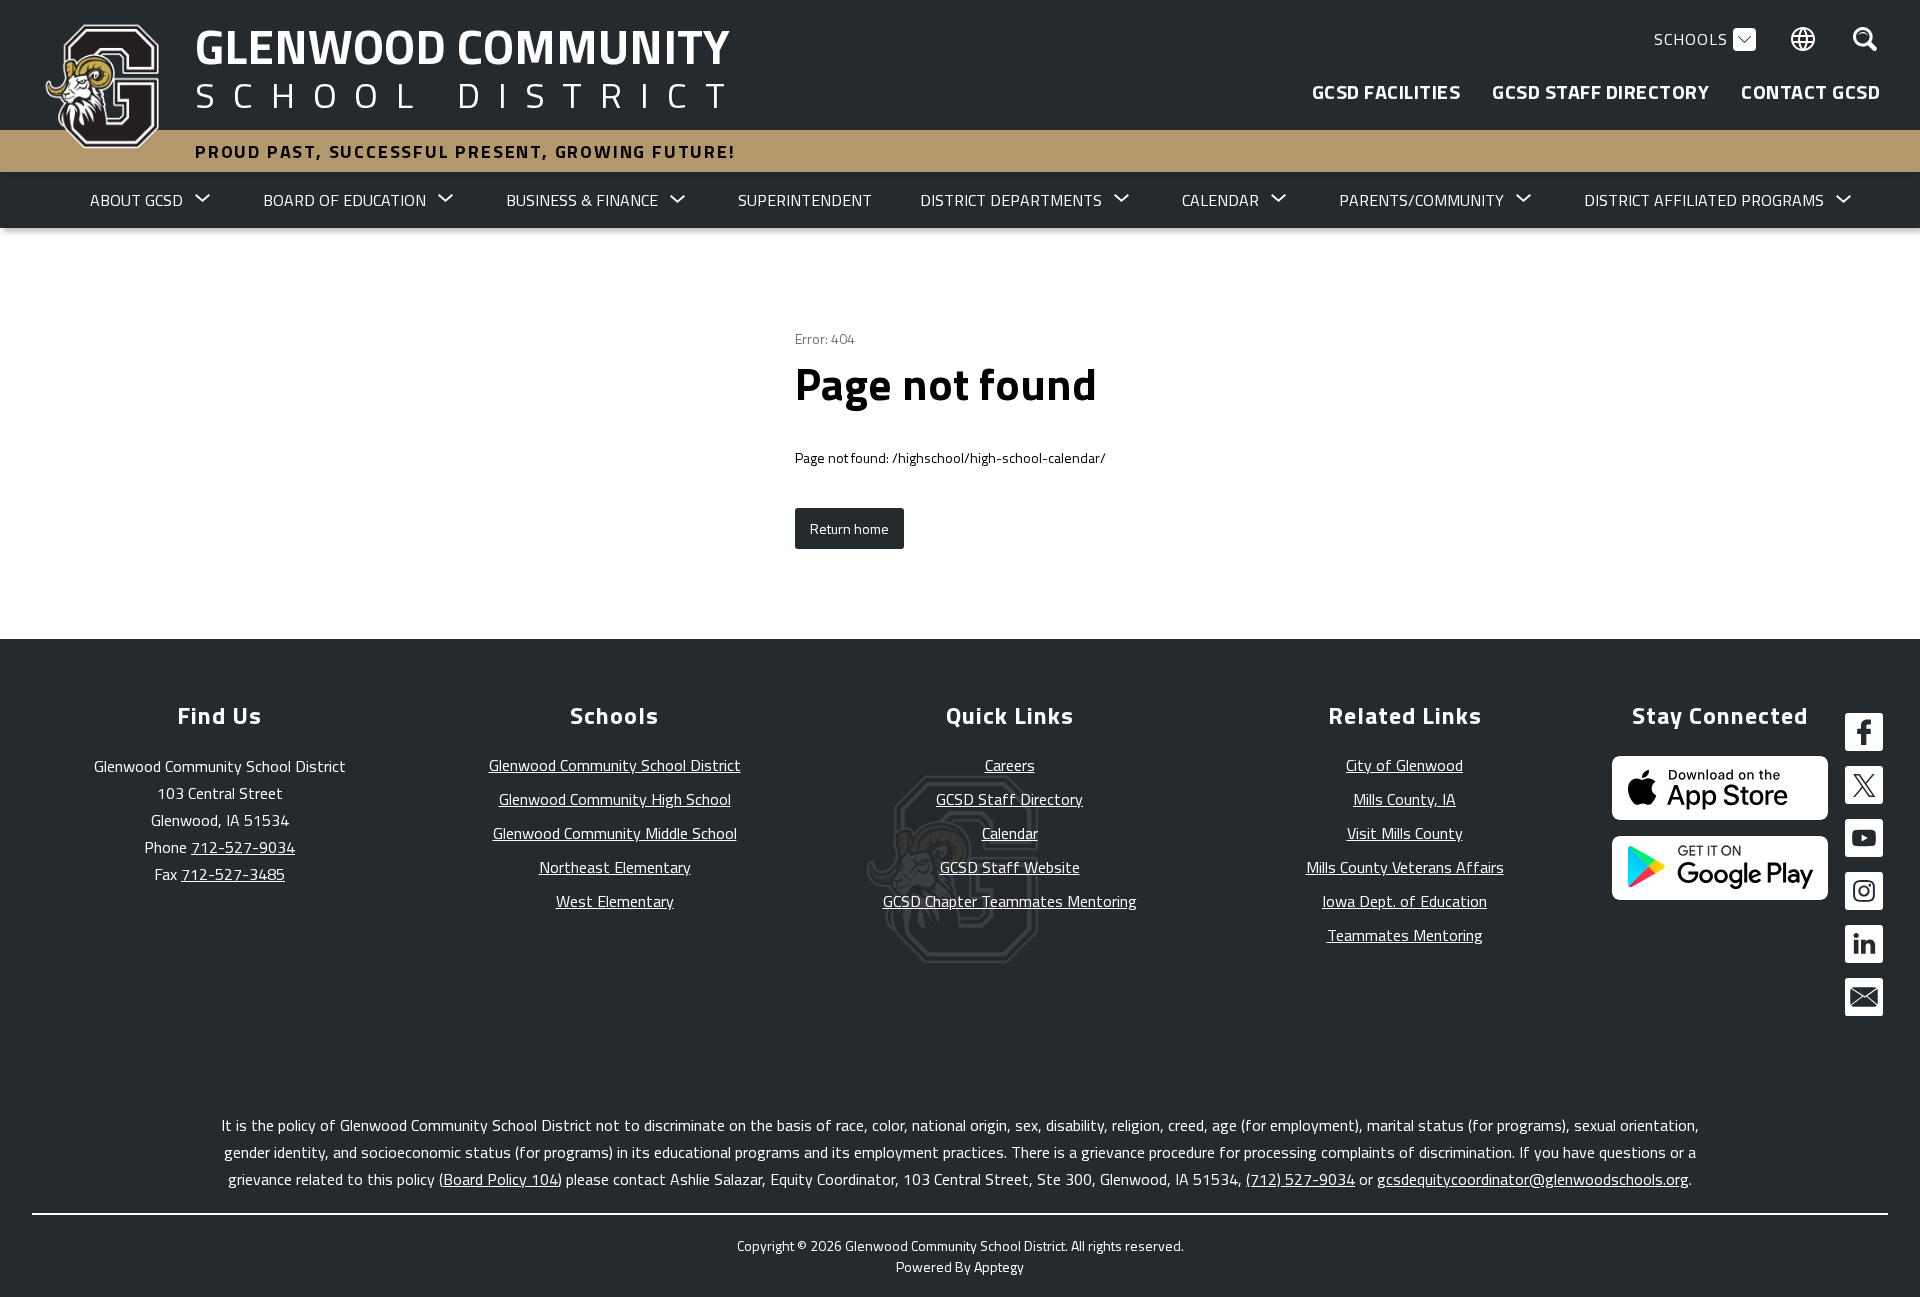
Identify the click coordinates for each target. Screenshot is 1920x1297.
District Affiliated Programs (1704, 200)
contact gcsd (1810, 92)
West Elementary (615, 901)
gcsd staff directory (1600, 92)
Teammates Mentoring (1405, 935)
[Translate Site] (1803, 39)
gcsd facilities (1386, 92)
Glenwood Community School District (615, 765)
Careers (1010, 765)
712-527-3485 (233, 874)
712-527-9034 (243, 847)
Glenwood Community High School (615, 799)
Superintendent (805, 200)
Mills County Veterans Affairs (1405, 867)
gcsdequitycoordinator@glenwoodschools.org (1533, 1179)
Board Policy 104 (500, 1179)
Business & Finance (582, 200)
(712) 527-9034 (1300, 1179)
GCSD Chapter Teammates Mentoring (1010, 901)
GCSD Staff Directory (1009, 799)
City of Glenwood (1404, 765)
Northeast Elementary (615, 867)
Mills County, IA (1404, 799)
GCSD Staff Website (1010, 867)
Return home (849, 528)
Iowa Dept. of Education (1404, 901)
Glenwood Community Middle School (615, 833)
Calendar (1010, 833)
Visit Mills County (1405, 833)
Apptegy (999, 1266)
